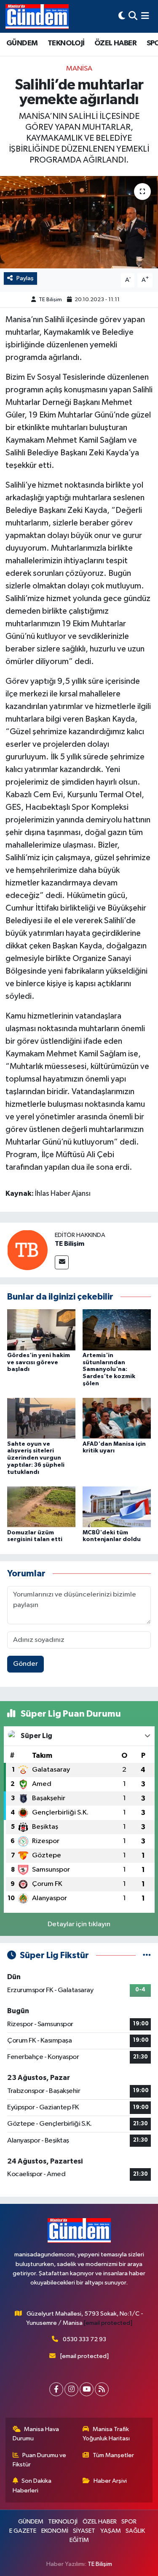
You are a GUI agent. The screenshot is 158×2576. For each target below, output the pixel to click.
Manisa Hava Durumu (36, 2434)
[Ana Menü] (145, 16)
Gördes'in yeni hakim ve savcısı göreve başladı (39, 1363)
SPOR (129, 2522)
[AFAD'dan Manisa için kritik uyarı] (117, 1418)
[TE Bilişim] (27, 1250)
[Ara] (133, 16)
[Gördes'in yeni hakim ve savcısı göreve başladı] (41, 1330)
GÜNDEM (22, 43)
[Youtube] (87, 2389)
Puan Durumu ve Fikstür (40, 2460)
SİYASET (84, 2531)
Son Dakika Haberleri (32, 2485)
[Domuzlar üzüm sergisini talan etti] (41, 1507)
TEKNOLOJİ (66, 43)
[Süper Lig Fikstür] (147, 1955)
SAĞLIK (135, 2531)
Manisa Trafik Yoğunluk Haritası (106, 2434)
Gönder (25, 1664)
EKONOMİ (55, 2531)
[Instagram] (71, 2389)
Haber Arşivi (110, 2481)
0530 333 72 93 (84, 2339)
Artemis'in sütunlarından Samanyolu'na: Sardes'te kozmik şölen (109, 1369)
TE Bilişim (50, 300)
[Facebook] (56, 2389)
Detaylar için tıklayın (79, 1924)
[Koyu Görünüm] (122, 16)
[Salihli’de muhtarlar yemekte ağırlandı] (79, 222)
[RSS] (102, 2389)
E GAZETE (23, 2531)
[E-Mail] (62, 1262)
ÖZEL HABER (115, 43)
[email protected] (108, 2323)
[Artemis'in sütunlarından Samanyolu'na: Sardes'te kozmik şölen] (117, 1330)
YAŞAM (111, 2531)
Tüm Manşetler (113, 2455)
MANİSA (79, 69)
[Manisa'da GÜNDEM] (37, 16)
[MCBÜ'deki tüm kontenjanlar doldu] (117, 1507)
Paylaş (25, 278)
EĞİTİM (79, 2540)
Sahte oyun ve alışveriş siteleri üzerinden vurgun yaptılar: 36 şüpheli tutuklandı (36, 1458)
